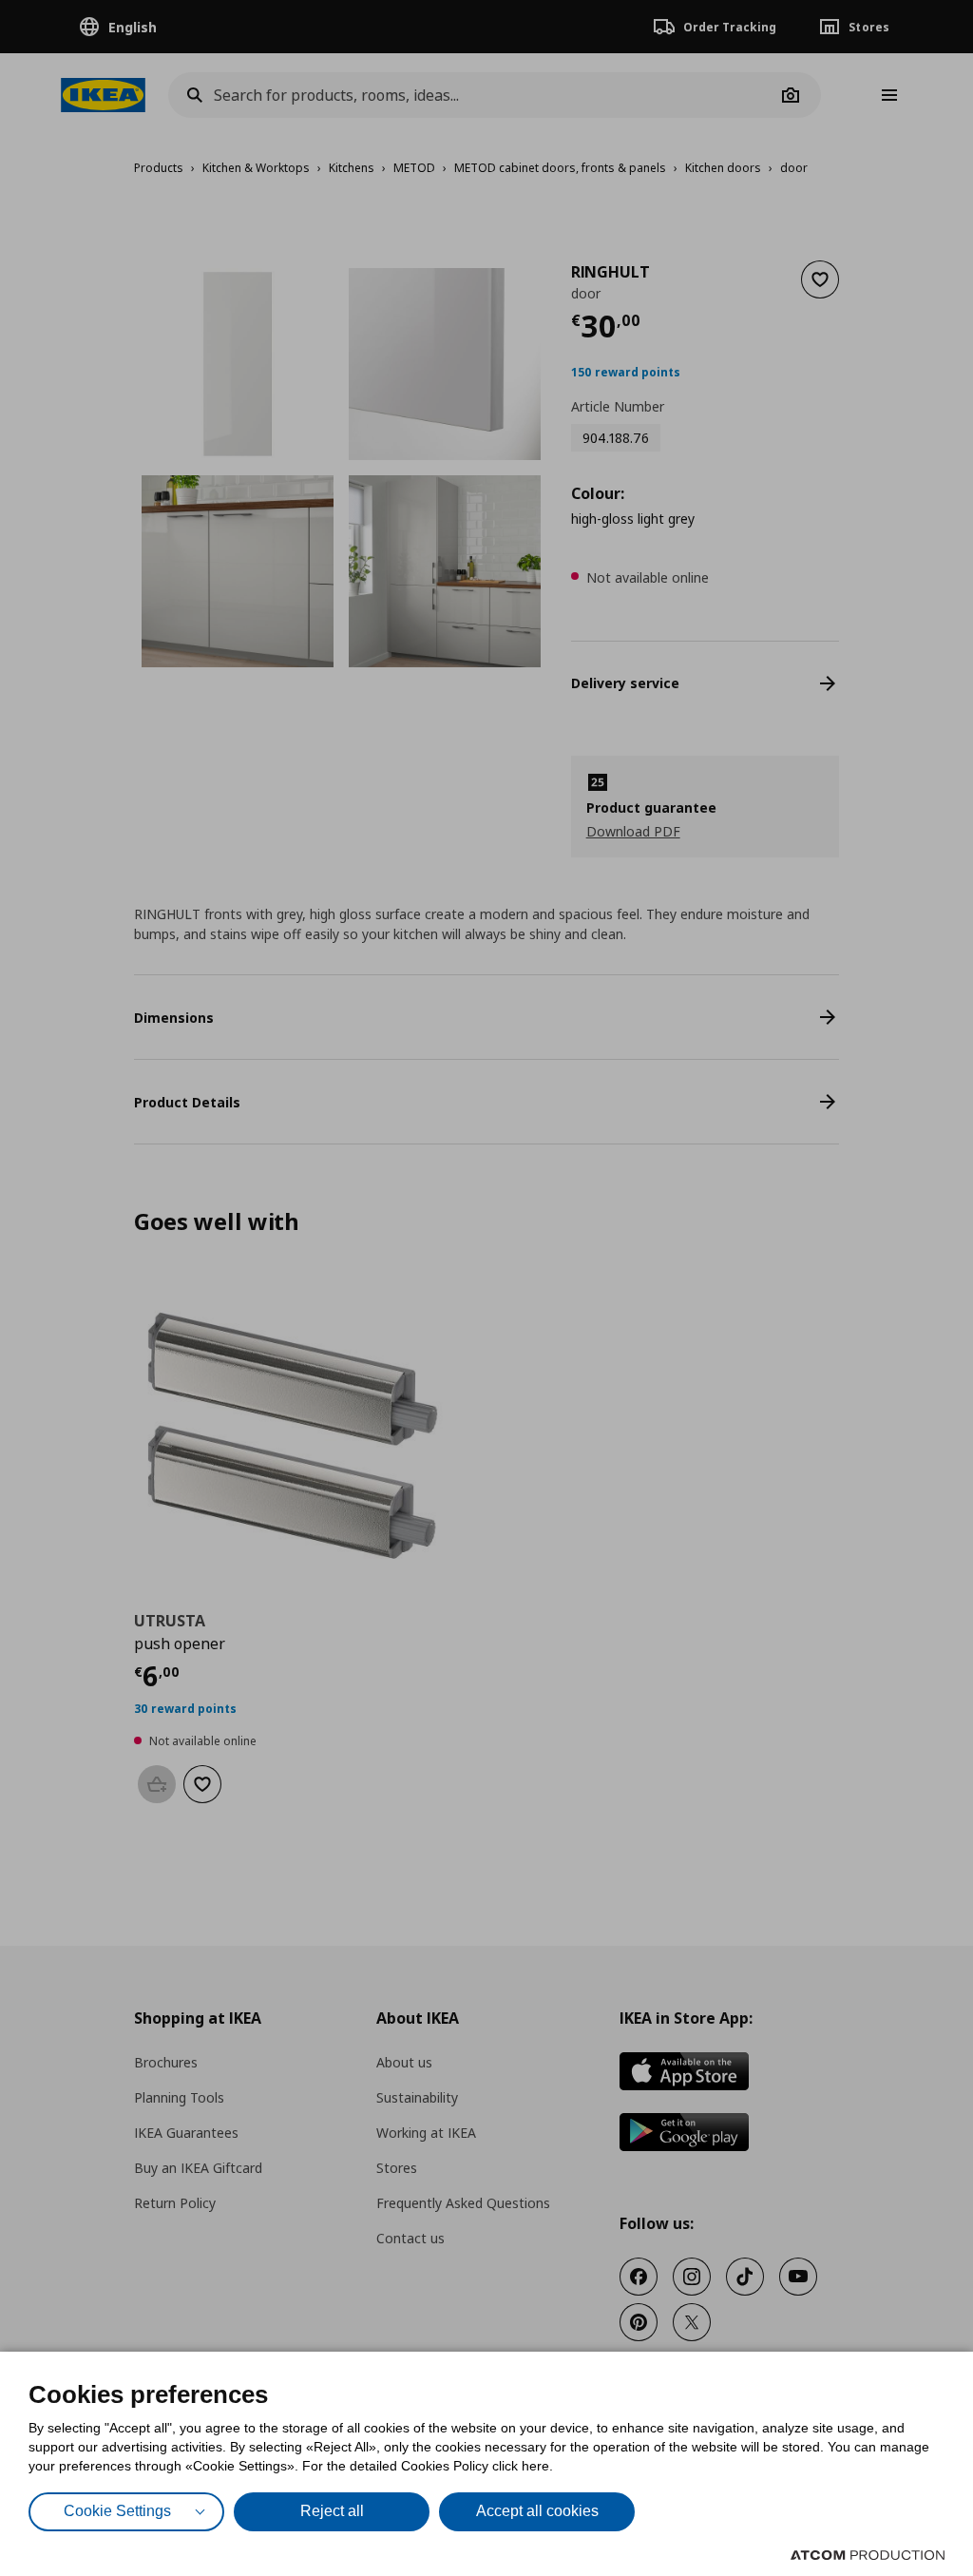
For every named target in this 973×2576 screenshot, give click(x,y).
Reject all (332, 2511)
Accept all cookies (537, 2511)
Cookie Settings (117, 2511)
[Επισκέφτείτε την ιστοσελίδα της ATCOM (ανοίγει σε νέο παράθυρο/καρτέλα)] (868, 2555)
